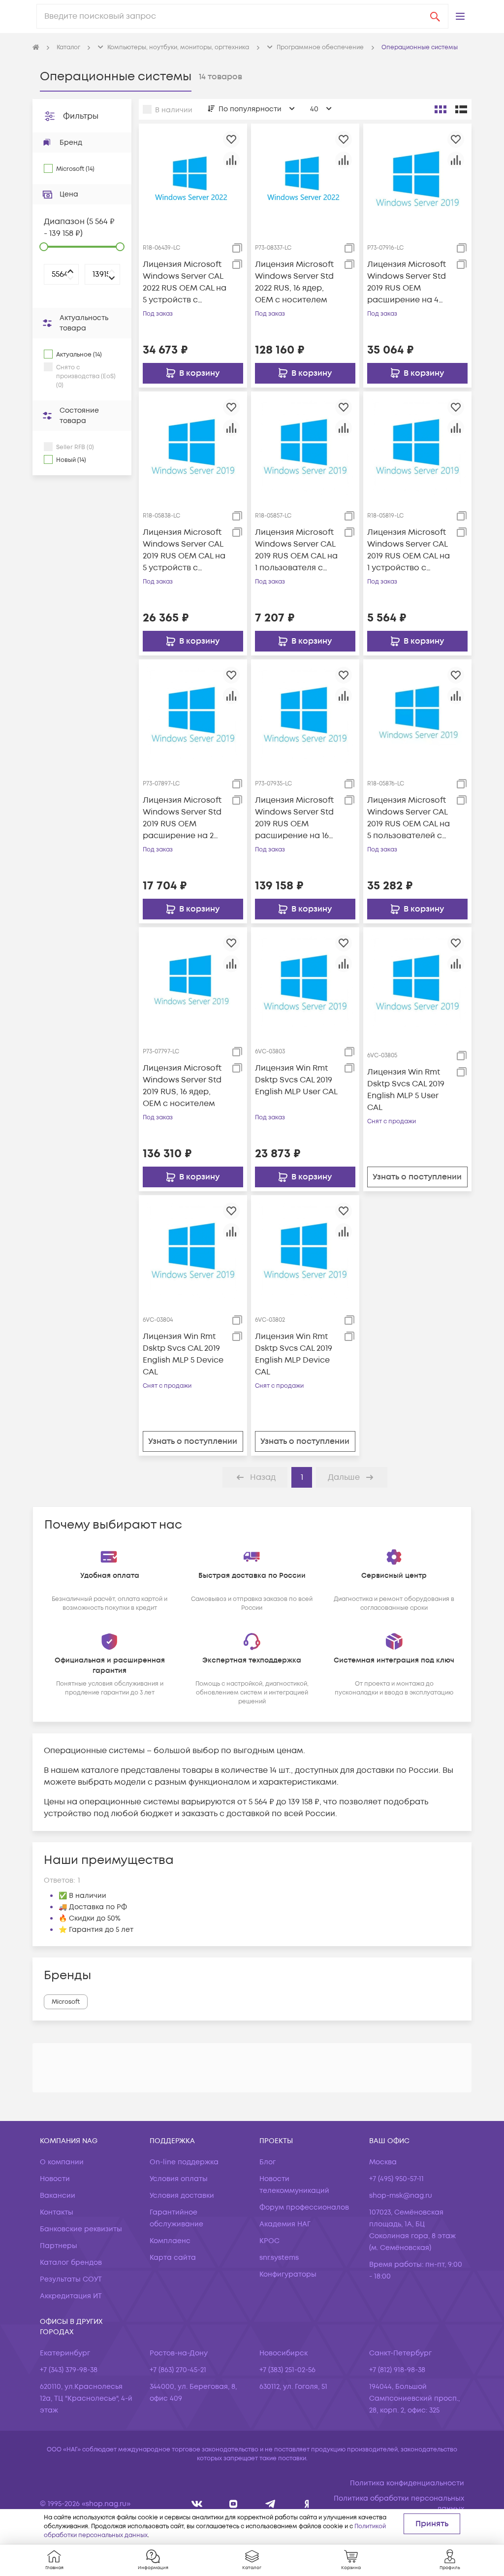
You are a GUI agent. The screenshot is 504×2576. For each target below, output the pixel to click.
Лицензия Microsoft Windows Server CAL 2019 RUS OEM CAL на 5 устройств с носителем (184, 550)
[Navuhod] (234, 2504)
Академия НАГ (285, 2224)
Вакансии (58, 2196)
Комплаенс (170, 2241)
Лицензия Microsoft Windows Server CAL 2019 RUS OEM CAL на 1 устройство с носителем (409, 550)
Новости (55, 2179)
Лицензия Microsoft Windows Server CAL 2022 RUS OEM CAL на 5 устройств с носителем (185, 282)
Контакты (57, 2212)
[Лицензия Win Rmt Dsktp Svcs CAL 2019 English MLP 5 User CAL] (417, 981)
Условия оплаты (179, 2179)
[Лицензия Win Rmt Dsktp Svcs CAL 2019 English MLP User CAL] (305, 981)
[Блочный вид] (441, 109)
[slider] (44, 247)
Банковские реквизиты (81, 2229)
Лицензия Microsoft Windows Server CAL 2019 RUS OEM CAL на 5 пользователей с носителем (409, 818)
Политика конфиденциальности (407, 2483)
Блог (268, 2162)
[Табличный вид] (461, 109)
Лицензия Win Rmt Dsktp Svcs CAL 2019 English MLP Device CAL (294, 1354)
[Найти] (435, 16)
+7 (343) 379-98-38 (69, 2370)
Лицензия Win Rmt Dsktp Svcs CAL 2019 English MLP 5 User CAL (406, 1090)
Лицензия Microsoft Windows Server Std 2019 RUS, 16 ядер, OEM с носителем (182, 1086)
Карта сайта (173, 2258)
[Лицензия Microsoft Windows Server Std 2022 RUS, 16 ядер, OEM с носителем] (305, 177)
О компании (62, 2162)
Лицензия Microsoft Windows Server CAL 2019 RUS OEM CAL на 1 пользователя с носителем (296, 550)
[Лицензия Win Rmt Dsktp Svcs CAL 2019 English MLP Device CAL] (305, 1249)
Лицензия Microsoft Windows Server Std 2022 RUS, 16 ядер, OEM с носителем (294, 282)
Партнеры (59, 2246)
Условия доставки (182, 2196)
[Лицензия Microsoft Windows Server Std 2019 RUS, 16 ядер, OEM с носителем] (193, 981)
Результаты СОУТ (71, 2279)
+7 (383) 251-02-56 (287, 2370)
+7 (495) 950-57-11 (396, 2179)
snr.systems (279, 2258)
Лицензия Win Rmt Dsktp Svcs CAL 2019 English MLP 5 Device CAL (183, 1354)
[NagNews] (270, 2504)
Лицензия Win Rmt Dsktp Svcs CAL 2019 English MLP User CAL (296, 1080)
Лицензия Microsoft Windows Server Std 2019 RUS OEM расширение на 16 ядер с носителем (294, 818)
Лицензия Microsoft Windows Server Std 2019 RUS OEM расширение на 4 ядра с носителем (407, 282)
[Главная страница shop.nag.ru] (36, 48)
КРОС (269, 2241)
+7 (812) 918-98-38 (397, 2370)
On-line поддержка (184, 2162)
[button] (460, 16)
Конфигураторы (288, 2274)
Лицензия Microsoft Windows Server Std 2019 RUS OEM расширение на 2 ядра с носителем (182, 818)
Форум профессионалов (304, 2207)
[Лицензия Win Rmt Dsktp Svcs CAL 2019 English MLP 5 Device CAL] (193, 1249)
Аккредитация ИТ (71, 2296)
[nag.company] (197, 2504)
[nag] (307, 2504)
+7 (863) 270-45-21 (178, 2370)
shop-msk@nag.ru (401, 2196)
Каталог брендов (71, 2263)
